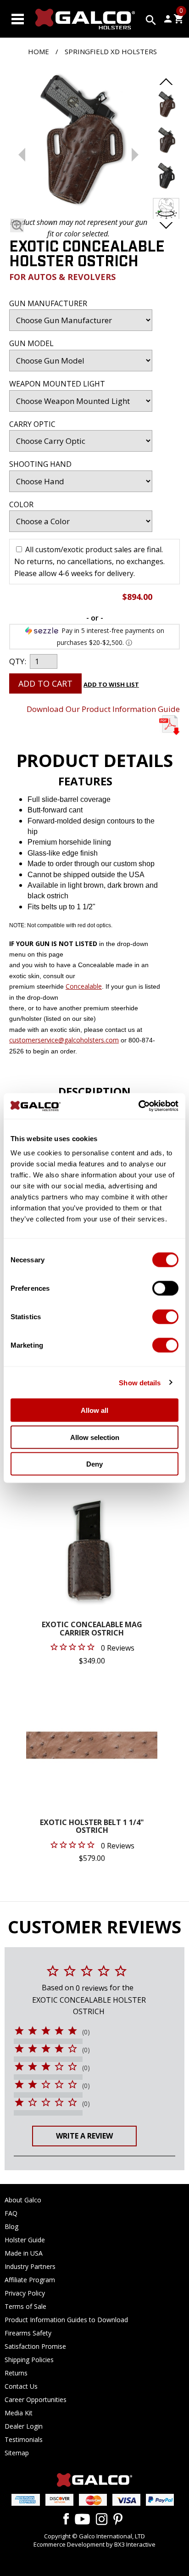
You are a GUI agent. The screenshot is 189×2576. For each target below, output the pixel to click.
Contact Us (21, 2386)
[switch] (165, 1288)
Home (39, 51)
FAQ (11, 2213)
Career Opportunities (36, 2400)
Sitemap (17, 2453)
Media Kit (19, 2413)
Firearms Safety (28, 2333)
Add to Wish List (111, 684)
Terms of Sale (25, 2306)
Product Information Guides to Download (66, 2320)
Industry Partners (30, 2266)
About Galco (23, 2200)
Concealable (84, 986)
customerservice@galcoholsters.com (64, 1040)
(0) (86, 2032)
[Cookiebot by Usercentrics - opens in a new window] (138, 1106)
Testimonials (24, 2439)
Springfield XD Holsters (111, 51)
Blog (11, 2226)
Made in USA (24, 2253)
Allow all (94, 1410)
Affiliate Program (30, 2280)
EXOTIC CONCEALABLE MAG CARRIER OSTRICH (92, 1629)
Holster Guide (25, 2240)
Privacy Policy (25, 2293)
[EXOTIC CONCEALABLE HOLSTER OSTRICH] (78, 141)
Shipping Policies (29, 2360)
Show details (140, 1382)
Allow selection (95, 1437)
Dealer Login (24, 2426)
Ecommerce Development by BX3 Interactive (94, 2544)
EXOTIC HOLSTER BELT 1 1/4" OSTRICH (92, 1827)
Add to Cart (45, 683)
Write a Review (84, 2136)
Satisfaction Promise (35, 2346)
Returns (16, 2373)
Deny (94, 1464)
